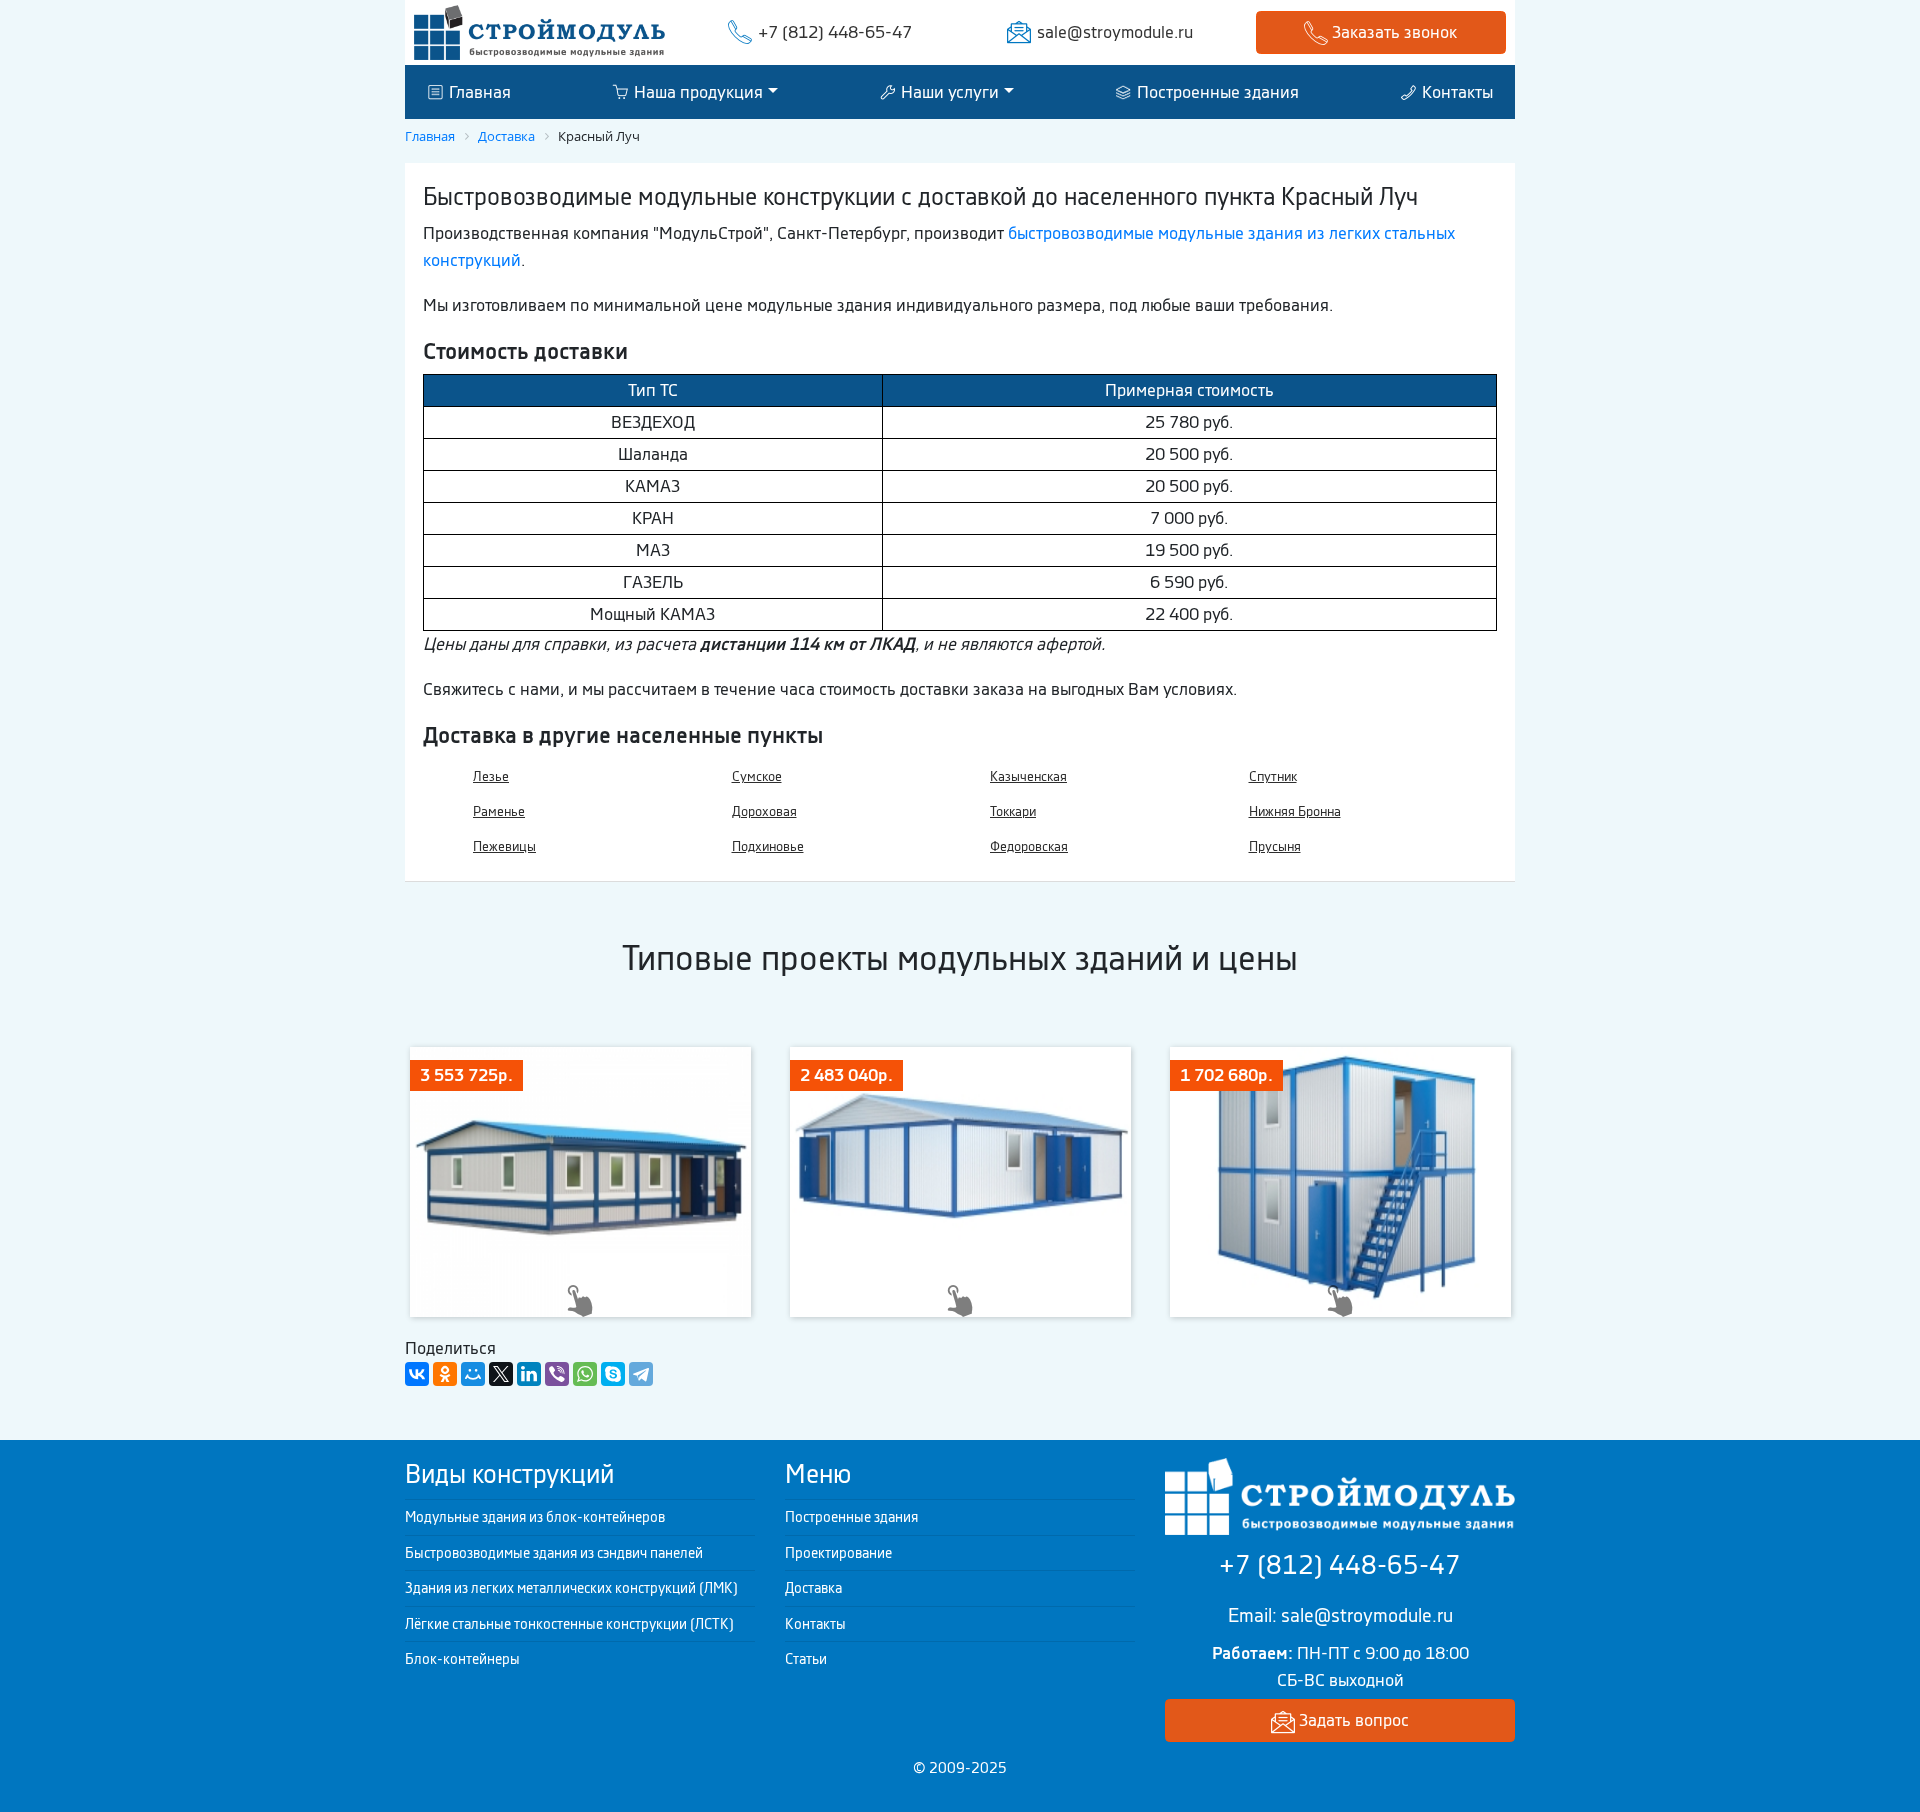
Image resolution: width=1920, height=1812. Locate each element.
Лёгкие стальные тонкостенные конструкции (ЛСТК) (569, 1624)
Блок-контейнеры (462, 1659)
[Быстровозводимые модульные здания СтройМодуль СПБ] (539, 31)
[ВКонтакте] (417, 1374)
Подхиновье (768, 846)
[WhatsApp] (585, 1374)
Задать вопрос (1352, 1720)
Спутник (1273, 776)
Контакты (1455, 91)
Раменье (499, 811)
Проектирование (838, 1553)
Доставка (813, 1588)
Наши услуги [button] (948, 91)
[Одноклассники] (445, 1374)
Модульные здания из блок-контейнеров (535, 1517)
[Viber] (557, 1374)
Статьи (806, 1659)
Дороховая (764, 811)
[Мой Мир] (473, 1374)
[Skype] (613, 1374)
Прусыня (1275, 846)
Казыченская (1028, 776)
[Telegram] (641, 1374)
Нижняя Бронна (1295, 811)
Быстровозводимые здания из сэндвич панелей (554, 1553)
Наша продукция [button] (696, 91)
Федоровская (1029, 846)
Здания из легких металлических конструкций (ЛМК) (571, 1588)
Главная (478, 91)
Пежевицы (504, 846)
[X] (501, 1374)
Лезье (491, 776)
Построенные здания (1216, 91)
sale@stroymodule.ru (1115, 32)
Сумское (757, 776)
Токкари (1013, 811)
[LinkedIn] (529, 1374)
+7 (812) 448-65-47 (835, 32)
